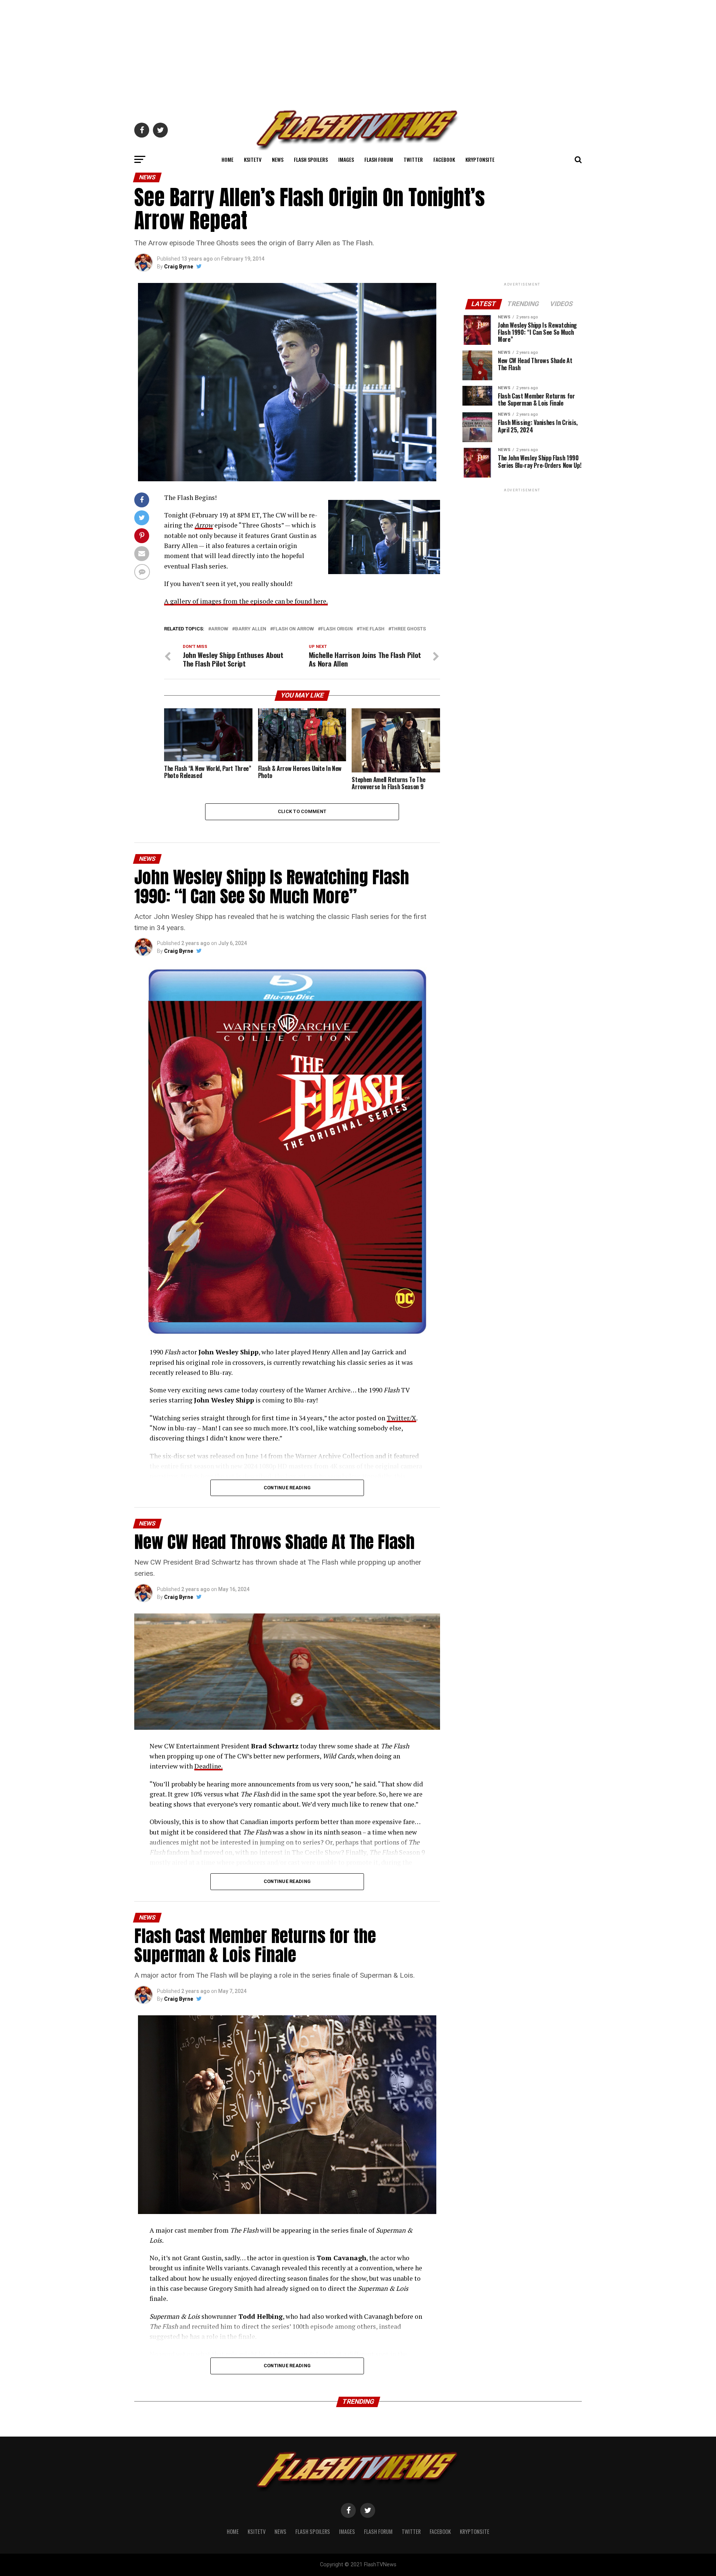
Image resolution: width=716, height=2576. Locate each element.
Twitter (413, 159)
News (278, 159)
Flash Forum (379, 159)
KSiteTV (253, 159)
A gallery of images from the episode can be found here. (246, 601)
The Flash (372, 629)
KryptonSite (480, 159)
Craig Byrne (179, 267)
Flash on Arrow (293, 629)
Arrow (220, 629)
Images (346, 159)
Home (227, 159)
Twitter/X (401, 1418)
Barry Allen (251, 629)
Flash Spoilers (311, 159)
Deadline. (208, 1766)
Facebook (444, 159)
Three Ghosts (409, 629)
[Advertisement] (358, 52)
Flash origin (337, 629)
